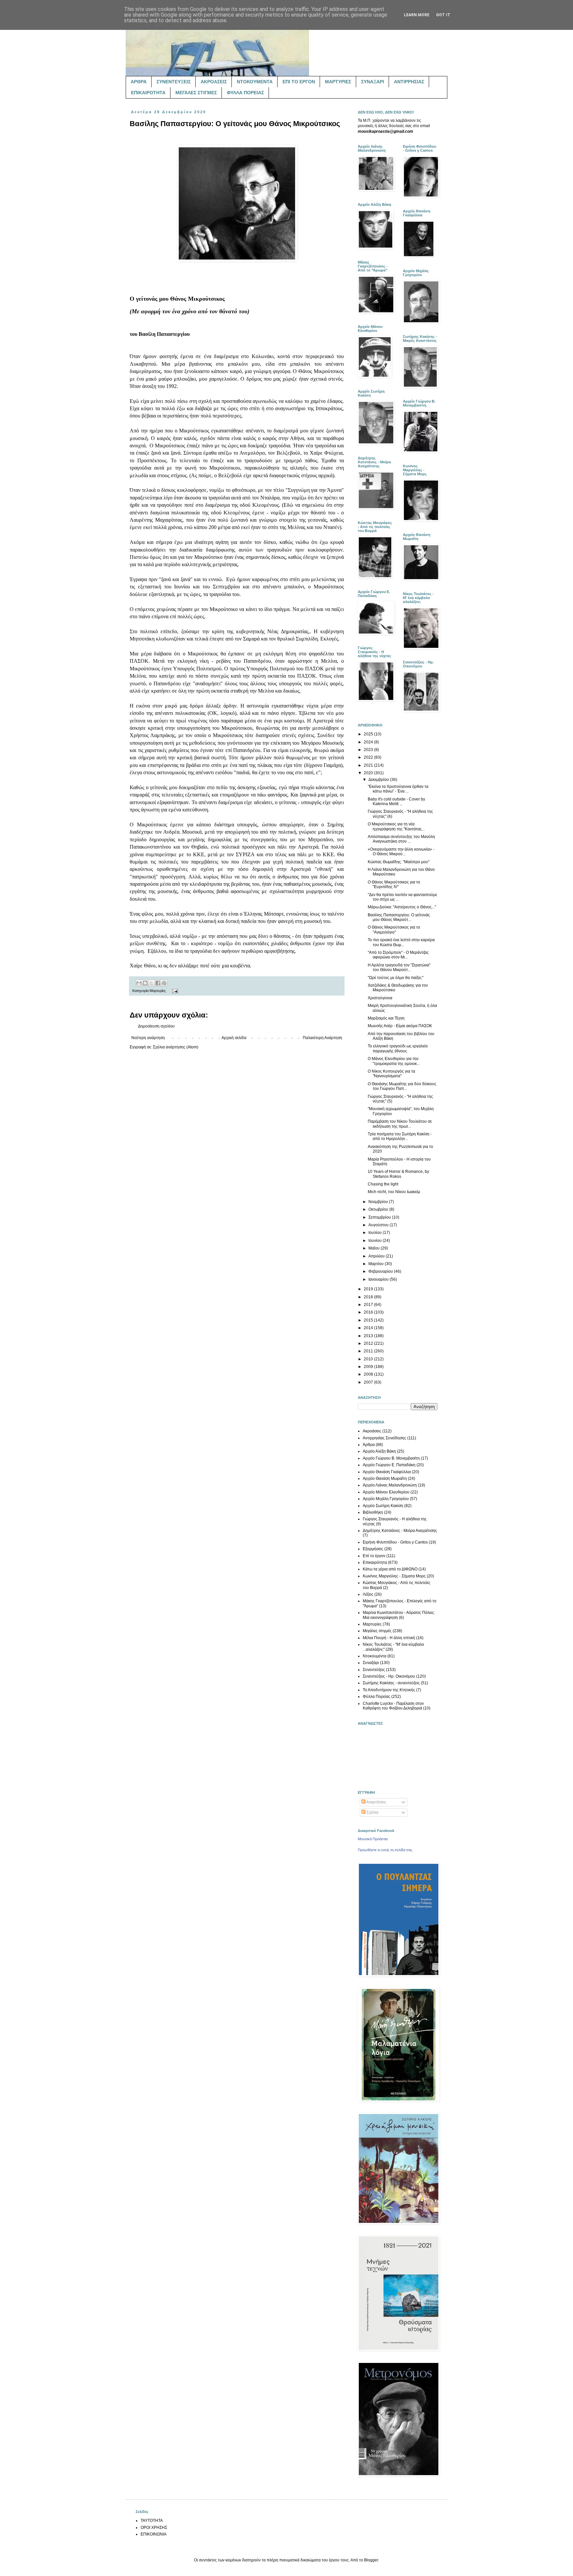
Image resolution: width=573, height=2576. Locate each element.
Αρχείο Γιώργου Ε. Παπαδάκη (389, 1465)
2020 (369, 773)
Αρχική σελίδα (234, 1038)
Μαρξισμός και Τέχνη (386, 1018)
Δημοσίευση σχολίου (156, 1026)
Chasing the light (383, 1184)
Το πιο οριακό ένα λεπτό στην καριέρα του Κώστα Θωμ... (401, 942)
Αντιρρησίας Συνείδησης (384, 1438)
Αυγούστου (379, 1225)
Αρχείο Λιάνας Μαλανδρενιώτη (390, 1485)
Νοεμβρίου (379, 1202)
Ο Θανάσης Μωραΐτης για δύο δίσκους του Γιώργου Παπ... (402, 1086)
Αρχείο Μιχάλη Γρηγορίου (386, 1499)
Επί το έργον (374, 1556)
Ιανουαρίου (379, 1279)
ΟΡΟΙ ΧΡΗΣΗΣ (154, 2528)
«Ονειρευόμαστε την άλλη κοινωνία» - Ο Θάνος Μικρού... (401, 852)
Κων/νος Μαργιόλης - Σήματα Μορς (394, 1576)
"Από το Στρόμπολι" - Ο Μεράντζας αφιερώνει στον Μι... (398, 955)
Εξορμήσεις (373, 1549)
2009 (369, 1367)
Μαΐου (375, 1248)
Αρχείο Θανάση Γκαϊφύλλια (387, 1472)
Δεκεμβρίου (379, 780)
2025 (369, 734)
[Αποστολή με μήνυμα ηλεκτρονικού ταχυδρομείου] (139, 983)
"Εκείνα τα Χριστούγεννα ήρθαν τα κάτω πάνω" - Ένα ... (398, 789)
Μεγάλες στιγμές (377, 1631)
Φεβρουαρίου (381, 1271)
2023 (369, 750)
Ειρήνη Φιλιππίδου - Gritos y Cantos (395, 1542)
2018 (369, 1297)
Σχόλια (372, 1812)
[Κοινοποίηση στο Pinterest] (164, 983)
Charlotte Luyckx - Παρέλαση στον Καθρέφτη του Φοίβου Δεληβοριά (393, 1706)
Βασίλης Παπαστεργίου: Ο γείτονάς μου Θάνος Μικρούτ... (399, 917)
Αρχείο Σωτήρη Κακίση (383, 1506)
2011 (369, 1351)
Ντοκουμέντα (375, 1656)
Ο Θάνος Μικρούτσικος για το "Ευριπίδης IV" (394, 884)
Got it (443, 15)
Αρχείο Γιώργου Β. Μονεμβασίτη (391, 1458)
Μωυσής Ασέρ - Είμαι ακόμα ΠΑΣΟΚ (400, 1026)
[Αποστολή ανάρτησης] (174, 991)
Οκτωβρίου (379, 1209)
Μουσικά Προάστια (373, 1839)
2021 (369, 765)
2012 (369, 1343)
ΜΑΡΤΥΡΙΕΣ (338, 82)
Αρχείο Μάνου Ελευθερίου (386, 1492)
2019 (369, 1289)
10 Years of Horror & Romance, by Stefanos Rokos (398, 1174)
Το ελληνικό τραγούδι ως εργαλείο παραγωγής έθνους (398, 1048)
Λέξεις (368, 1594)
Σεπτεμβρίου (380, 1217)
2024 (369, 742)
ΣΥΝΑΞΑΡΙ (373, 82)
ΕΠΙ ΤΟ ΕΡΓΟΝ (299, 82)
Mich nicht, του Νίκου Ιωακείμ (394, 1192)
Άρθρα (369, 1445)
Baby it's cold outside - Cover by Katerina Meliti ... (396, 801)
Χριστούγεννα (380, 998)
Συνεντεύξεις (374, 1670)
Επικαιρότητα (375, 1562)
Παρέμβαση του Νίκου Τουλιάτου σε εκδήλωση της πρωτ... (400, 1124)
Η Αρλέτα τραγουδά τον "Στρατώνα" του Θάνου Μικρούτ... (399, 967)
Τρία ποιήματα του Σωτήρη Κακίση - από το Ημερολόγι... (400, 1136)
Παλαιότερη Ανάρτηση (322, 1038)
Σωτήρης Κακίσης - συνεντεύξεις (391, 1683)
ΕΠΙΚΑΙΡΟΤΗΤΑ (148, 93)
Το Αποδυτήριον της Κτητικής (389, 1690)
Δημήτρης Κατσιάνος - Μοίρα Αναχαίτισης (400, 1531)
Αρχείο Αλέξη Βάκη (379, 1451)
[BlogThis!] (145, 983)
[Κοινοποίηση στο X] (152, 983)
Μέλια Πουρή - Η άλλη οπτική (389, 1638)
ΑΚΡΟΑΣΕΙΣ (214, 82)
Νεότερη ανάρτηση (148, 1038)
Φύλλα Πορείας (377, 1697)
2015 (369, 1320)
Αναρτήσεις (376, 1802)
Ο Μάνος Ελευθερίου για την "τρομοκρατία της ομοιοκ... (394, 1061)
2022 (369, 757)
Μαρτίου (377, 1264)
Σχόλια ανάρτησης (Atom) (176, 1047)
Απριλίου (377, 1256)
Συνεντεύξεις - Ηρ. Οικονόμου (389, 1676)
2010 (369, 1359)
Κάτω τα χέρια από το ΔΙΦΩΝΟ (390, 1569)
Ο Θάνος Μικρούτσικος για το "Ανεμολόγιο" (394, 930)
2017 (369, 1305)
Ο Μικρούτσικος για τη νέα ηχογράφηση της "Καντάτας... (396, 826)
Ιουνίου (376, 1241)
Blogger (371, 2560)
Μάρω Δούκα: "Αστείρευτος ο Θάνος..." (402, 907)
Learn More (417, 15)
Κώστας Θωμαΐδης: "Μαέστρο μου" (399, 862)
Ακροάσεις (372, 1431)
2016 (369, 1312)
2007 (369, 1382)
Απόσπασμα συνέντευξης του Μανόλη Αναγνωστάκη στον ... (401, 839)
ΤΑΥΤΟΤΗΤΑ (152, 2521)
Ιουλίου (376, 1233)
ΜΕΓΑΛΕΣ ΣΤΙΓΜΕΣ (196, 93)
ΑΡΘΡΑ (139, 82)
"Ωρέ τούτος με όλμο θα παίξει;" (396, 978)
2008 (369, 1374)
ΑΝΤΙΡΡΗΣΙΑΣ (409, 82)
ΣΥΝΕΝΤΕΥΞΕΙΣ (174, 82)
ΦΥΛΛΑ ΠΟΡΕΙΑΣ (245, 93)
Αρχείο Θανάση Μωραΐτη (385, 1478)
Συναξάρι (371, 1663)
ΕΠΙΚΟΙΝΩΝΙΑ (154, 2534)
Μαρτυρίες (158, 991)
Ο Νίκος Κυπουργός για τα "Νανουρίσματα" (391, 1074)
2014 (369, 1328)
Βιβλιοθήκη (373, 1512)
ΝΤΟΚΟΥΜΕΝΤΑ (255, 82)
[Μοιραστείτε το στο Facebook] (158, 983)
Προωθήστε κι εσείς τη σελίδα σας (385, 1850)
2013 (369, 1336)
